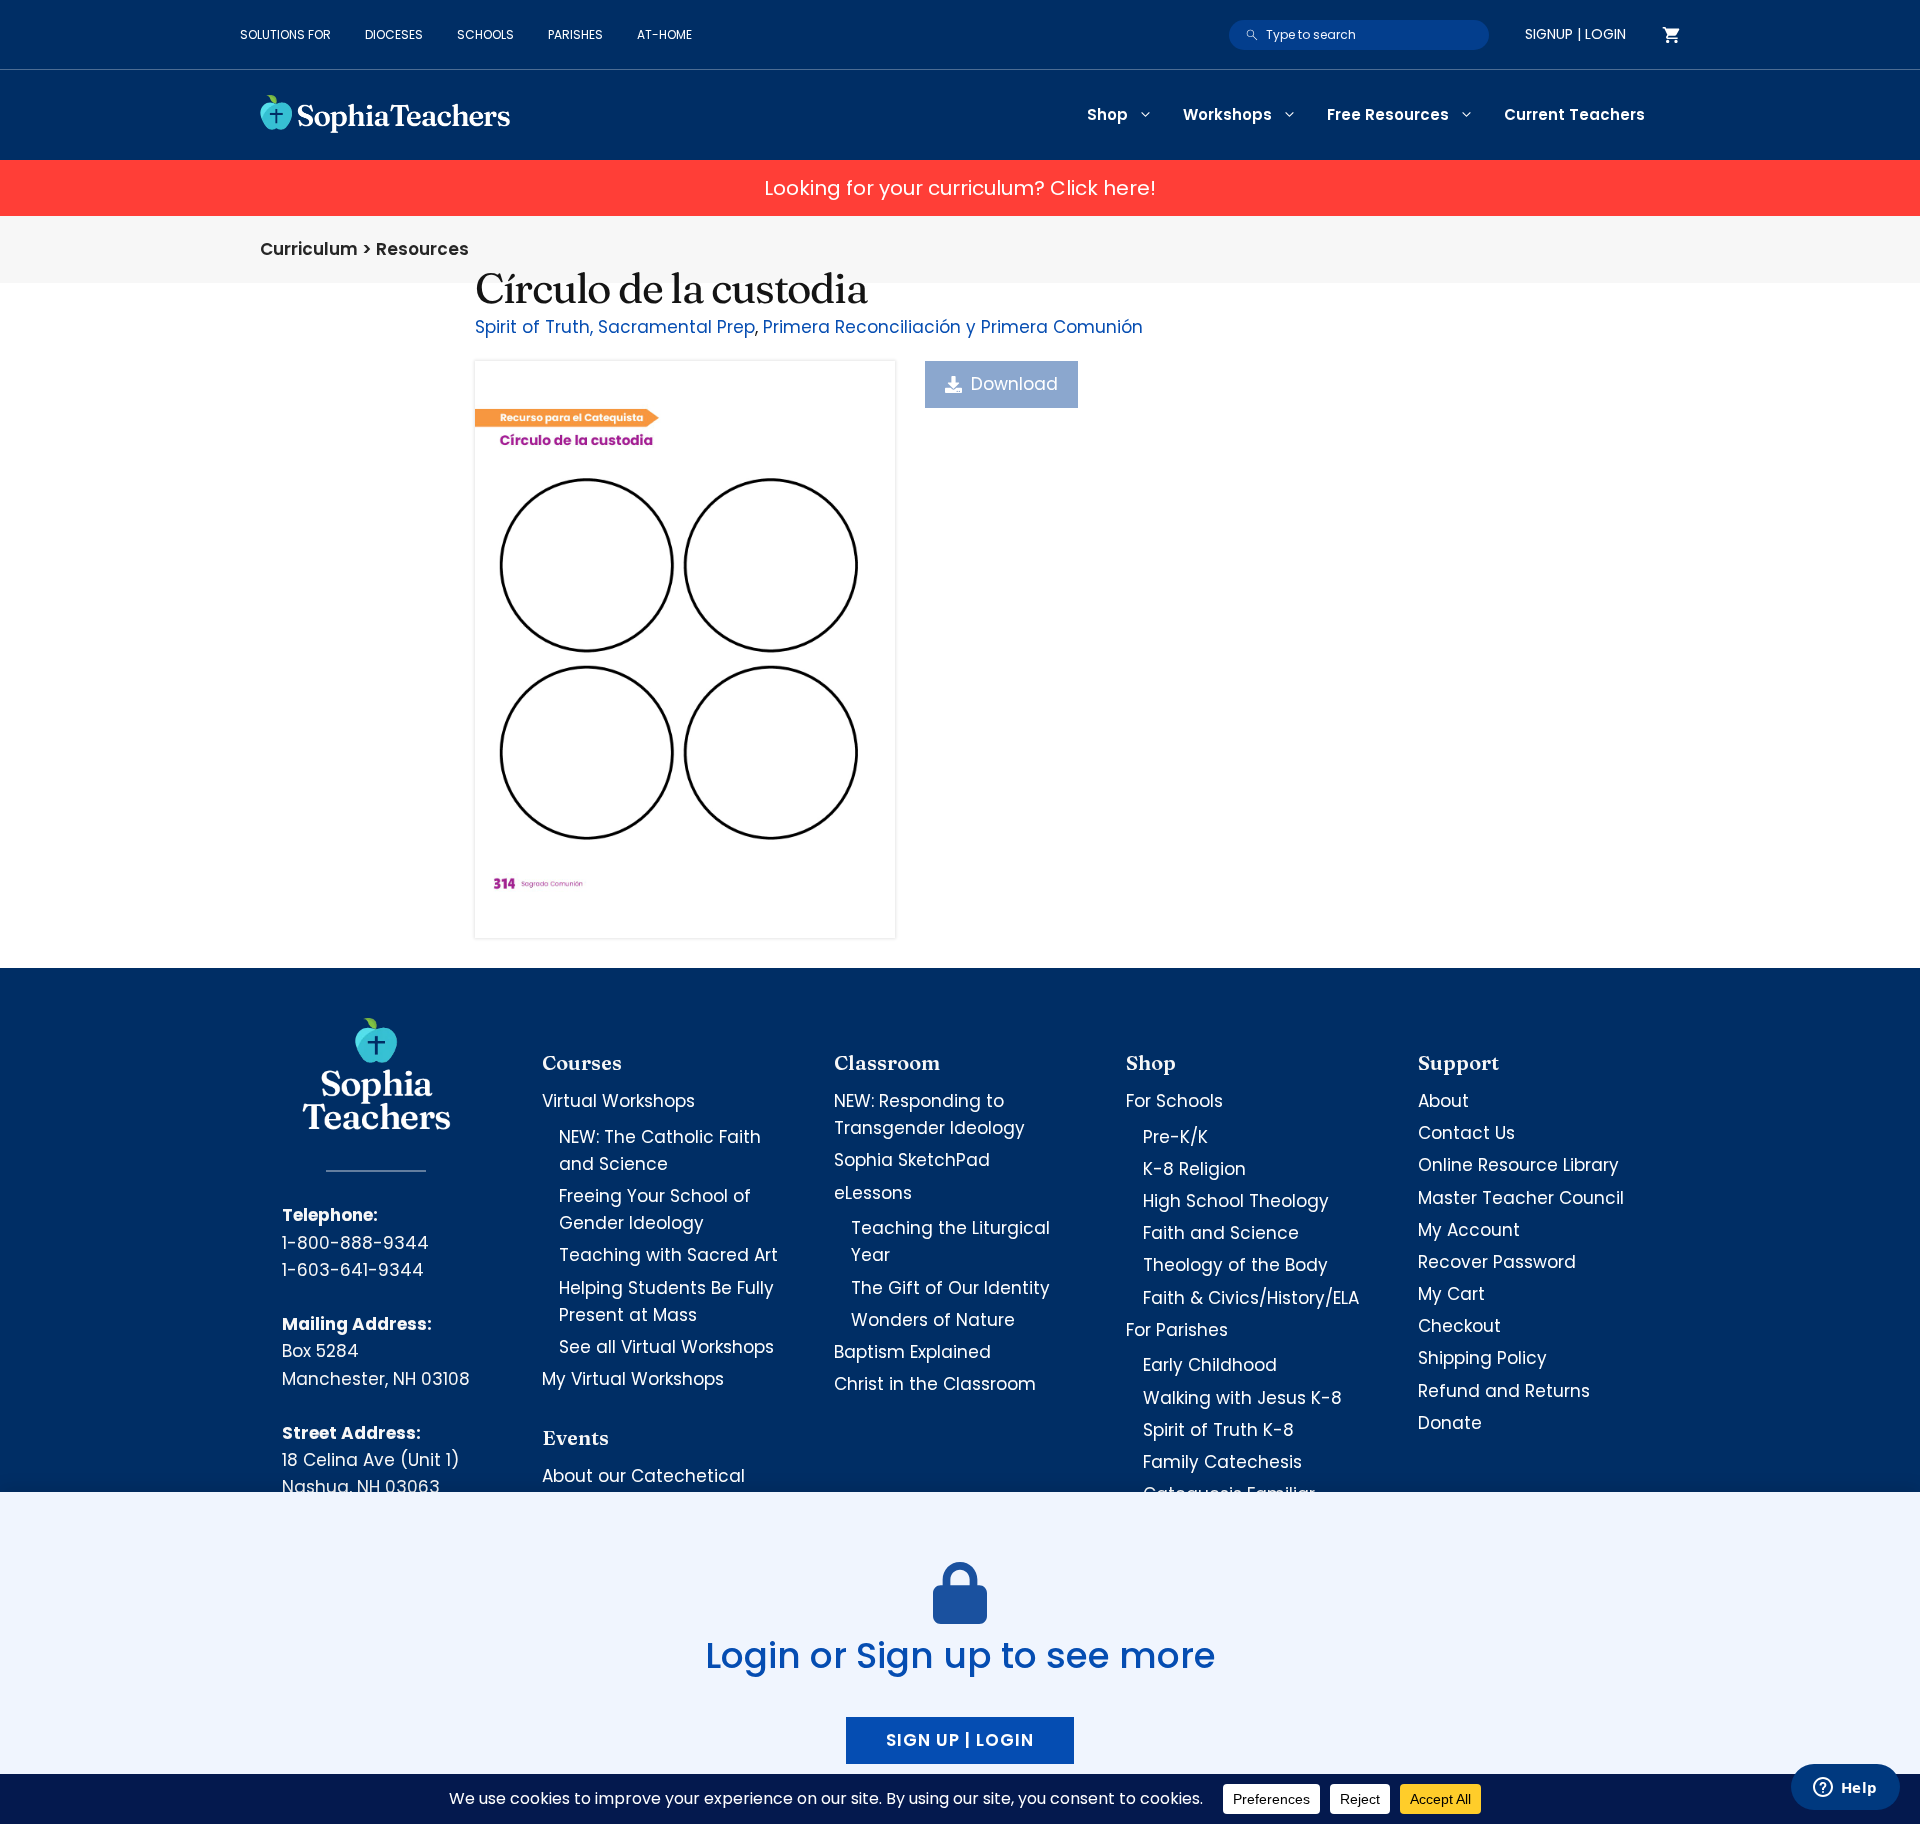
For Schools (1174, 1101)
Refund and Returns (1504, 1391)
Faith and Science (1221, 1233)
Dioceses (394, 34)
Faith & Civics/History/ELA (1251, 1298)
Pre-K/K (1175, 1137)
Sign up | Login (960, 1740)
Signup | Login (1575, 34)
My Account (1469, 1230)
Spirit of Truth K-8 (1218, 1430)
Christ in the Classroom (935, 1384)
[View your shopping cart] (1671, 35)
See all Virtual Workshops (666, 1347)
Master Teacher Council (1521, 1198)
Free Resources (1388, 114)
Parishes (575, 34)
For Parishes (1177, 1330)
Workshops (1227, 114)
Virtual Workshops (618, 1101)
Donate (1450, 1423)
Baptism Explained (912, 1352)
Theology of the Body (1235, 1265)
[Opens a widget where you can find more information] (1845, 1789)
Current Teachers (1574, 114)
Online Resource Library (1518, 1165)
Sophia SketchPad (912, 1160)
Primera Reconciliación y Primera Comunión (953, 327)
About (1443, 1101)
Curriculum (309, 249)
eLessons (873, 1193)
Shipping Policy (1482, 1358)
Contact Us (1466, 1133)
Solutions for (285, 34)
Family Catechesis (1222, 1462)
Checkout (1459, 1326)
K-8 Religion (1194, 1169)
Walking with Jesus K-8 (1242, 1398)
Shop (1107, 114)
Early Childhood (1210, 1365)
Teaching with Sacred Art (668, 1255)
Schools (485, 34)
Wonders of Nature (933, 1320)
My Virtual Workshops (633, 1379)
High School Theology (1236, 1201)
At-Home (664, 34)
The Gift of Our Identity (950, 1288)
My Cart (1451, 1294)
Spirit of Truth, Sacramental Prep (615, 327)
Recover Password (1497, 1262)
